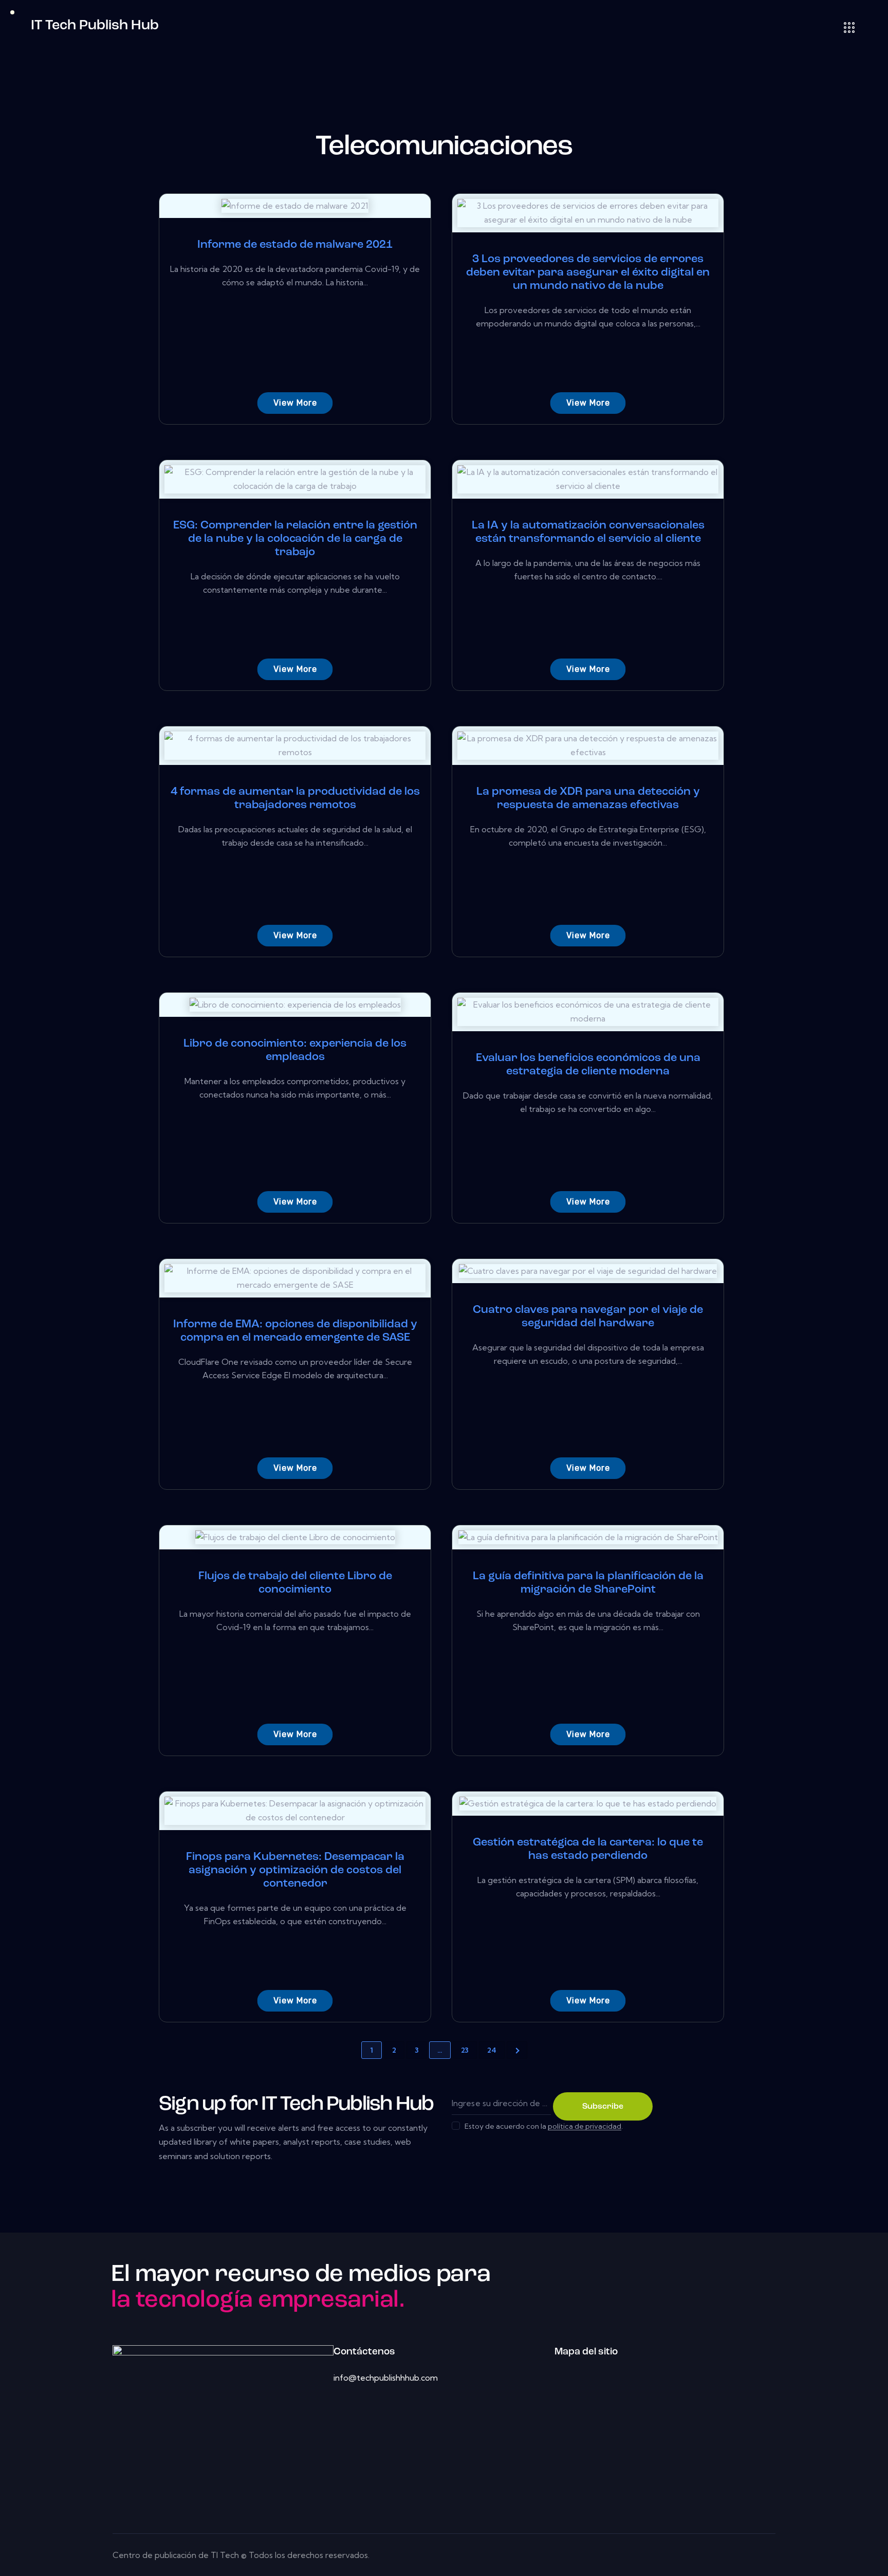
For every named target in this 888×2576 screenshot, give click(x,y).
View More (295, 403)
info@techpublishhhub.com (386, 2378)
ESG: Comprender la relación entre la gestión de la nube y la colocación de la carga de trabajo (295, 539)
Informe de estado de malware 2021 (295, 245)
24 (492, 2050)
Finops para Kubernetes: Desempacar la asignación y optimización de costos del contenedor (295, 1870)
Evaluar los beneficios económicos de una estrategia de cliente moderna (588, 1065)
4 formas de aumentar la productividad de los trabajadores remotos (295, 799)
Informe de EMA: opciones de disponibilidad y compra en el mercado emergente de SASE (295, 1331)
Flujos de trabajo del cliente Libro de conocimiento (295, 1583)
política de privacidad (585, 2126)
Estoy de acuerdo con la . (544, 2126)
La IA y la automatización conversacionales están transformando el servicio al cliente (588, 532)
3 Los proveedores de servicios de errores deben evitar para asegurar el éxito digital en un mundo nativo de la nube (588, 273)
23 (465, 2050)
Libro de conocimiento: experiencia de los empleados (295, 1051)
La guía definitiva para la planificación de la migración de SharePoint (588, 1583)
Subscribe (603, 2107)
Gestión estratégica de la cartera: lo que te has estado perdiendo (588, 1849)
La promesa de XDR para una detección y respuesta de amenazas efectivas (588, 799)
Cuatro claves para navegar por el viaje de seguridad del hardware (588, 1317)
